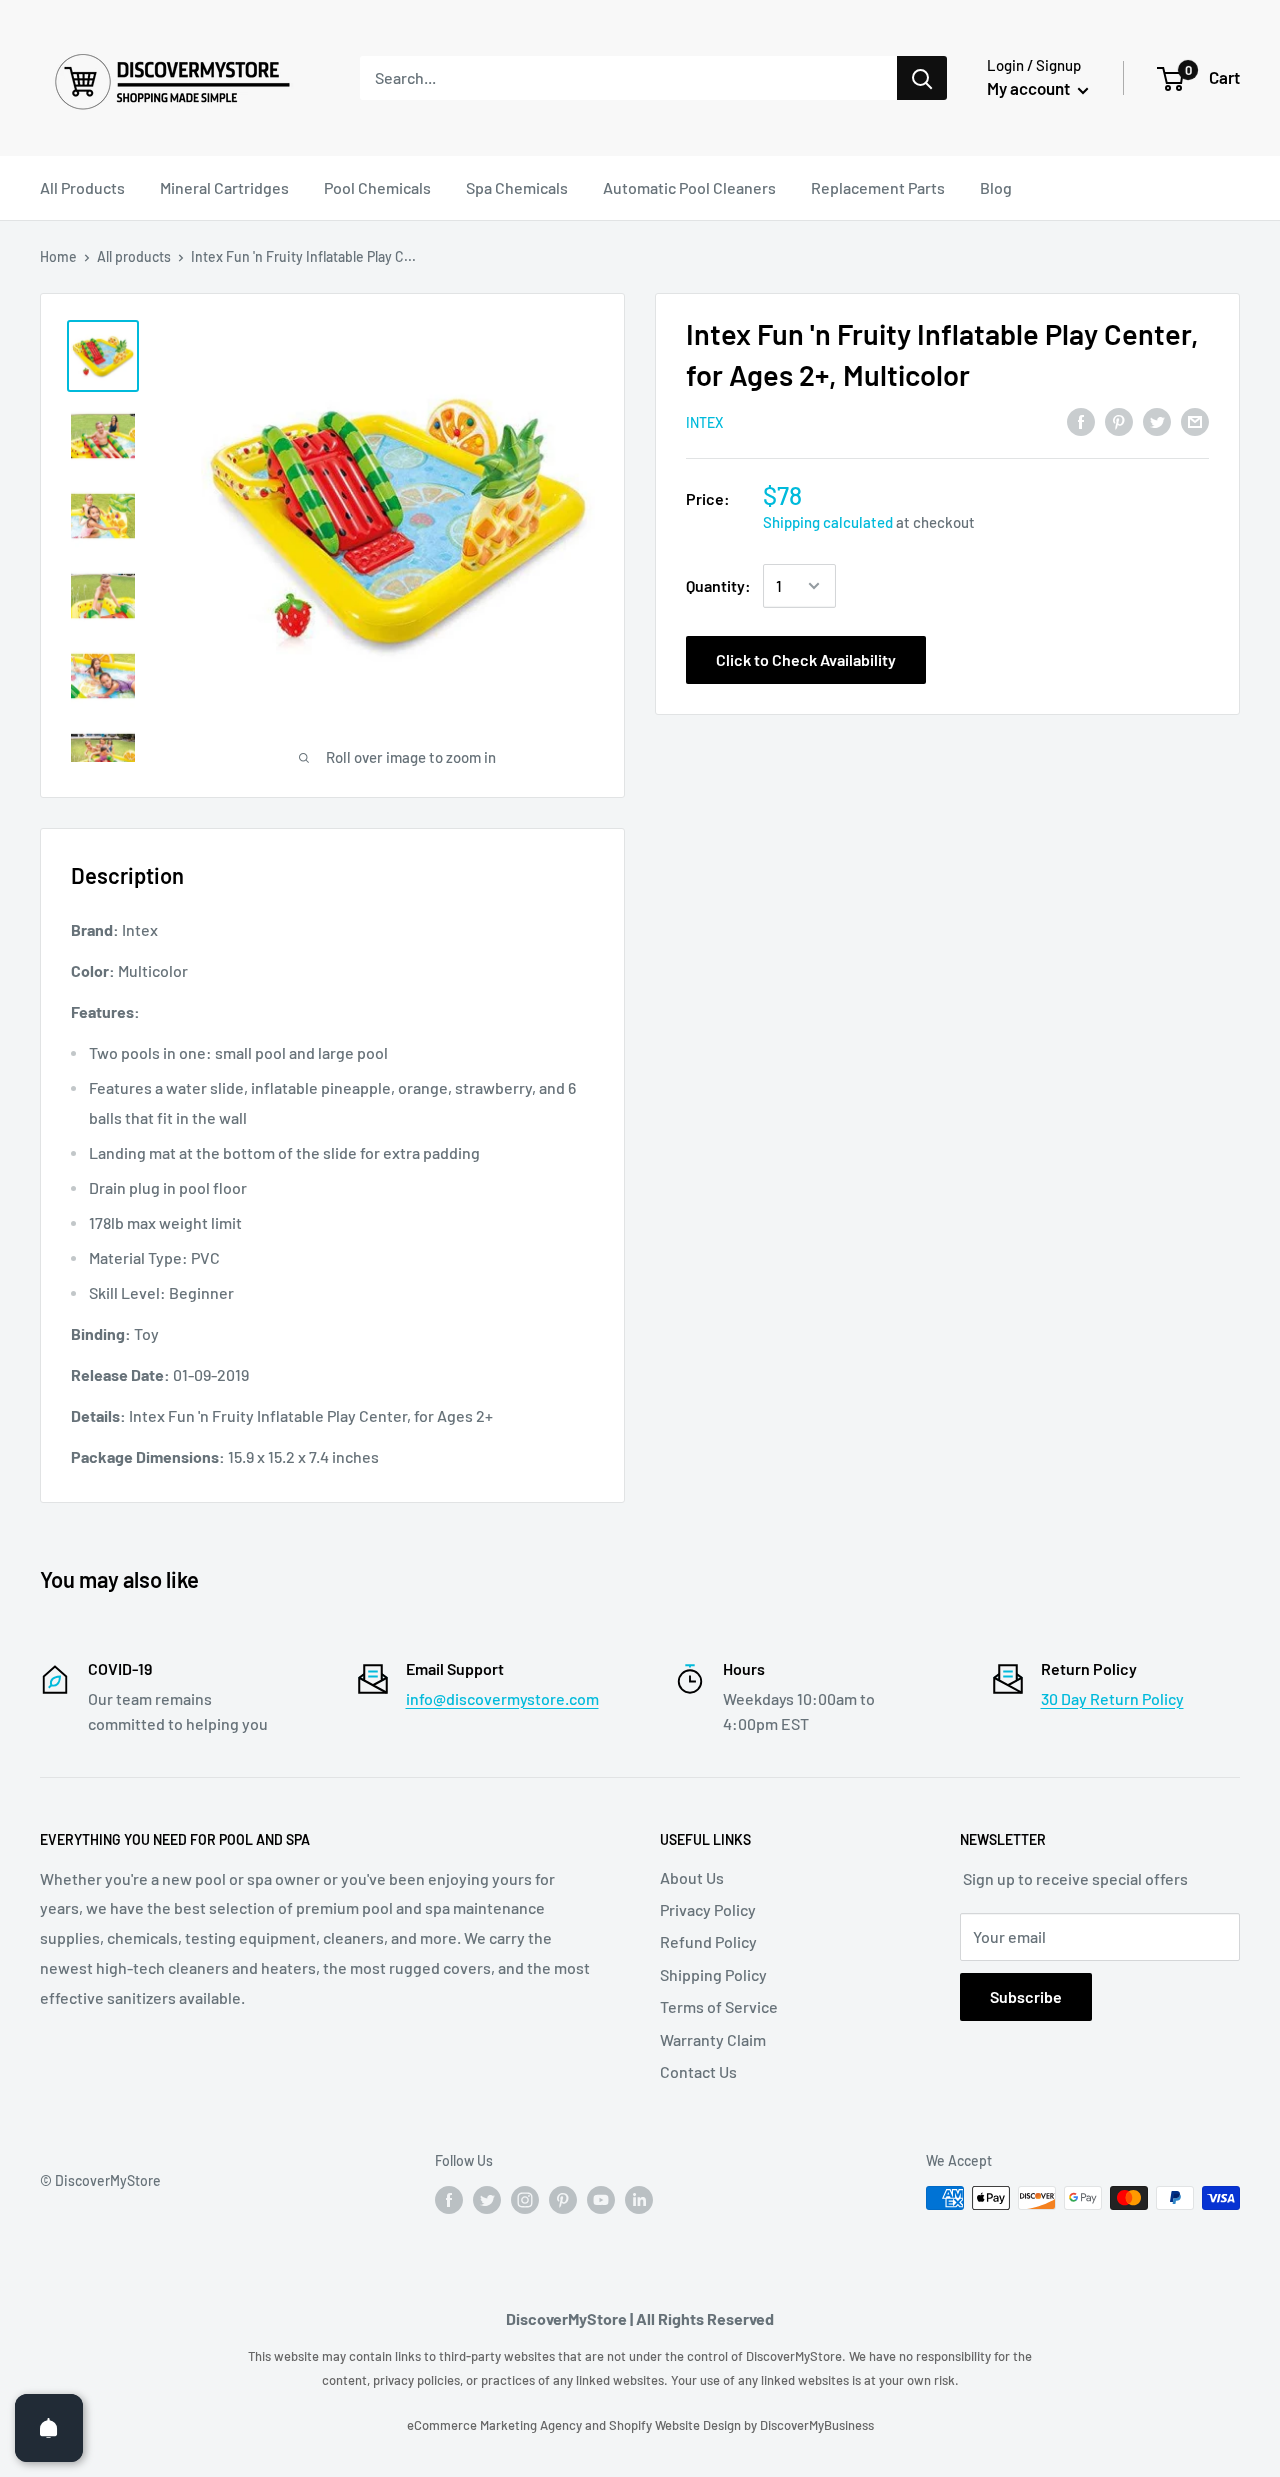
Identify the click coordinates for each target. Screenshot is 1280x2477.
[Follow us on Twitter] (487, 2200)
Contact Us (698, 2071)
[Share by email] (1195, 420)
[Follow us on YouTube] (601, 2200)
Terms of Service (719, 2006)
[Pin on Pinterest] (1119, 420)
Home (58, 256)
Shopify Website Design (676, 2425)
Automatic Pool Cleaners (689, 187)
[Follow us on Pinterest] (563, 2200)
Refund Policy (708, 1941)
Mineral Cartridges (224, 187)
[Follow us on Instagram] (525, 2200)
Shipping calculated (828, 522)
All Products (82, 187)
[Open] (49, 2428)
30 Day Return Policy (1112, 1698)
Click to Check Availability (806, 659)
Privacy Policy (708, 1909)
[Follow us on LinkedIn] (639, 2200)
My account (1030, 88)
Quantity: (718, 585)
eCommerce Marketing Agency (496, 2425)
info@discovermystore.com (502, 1698)
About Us (692, 1877)
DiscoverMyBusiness (817, 2425)
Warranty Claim (713, 2039)
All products (134, 256)
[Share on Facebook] (1081, 420)
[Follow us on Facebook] (449, 2200)
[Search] (922, 78)
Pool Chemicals (377, 187)
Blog (996, 187)
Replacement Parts (878, 187)
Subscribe (1026, 1996)
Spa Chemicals (517, 187)
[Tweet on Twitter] (1157, 420)
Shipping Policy (713, 1974)
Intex (704, 422)
